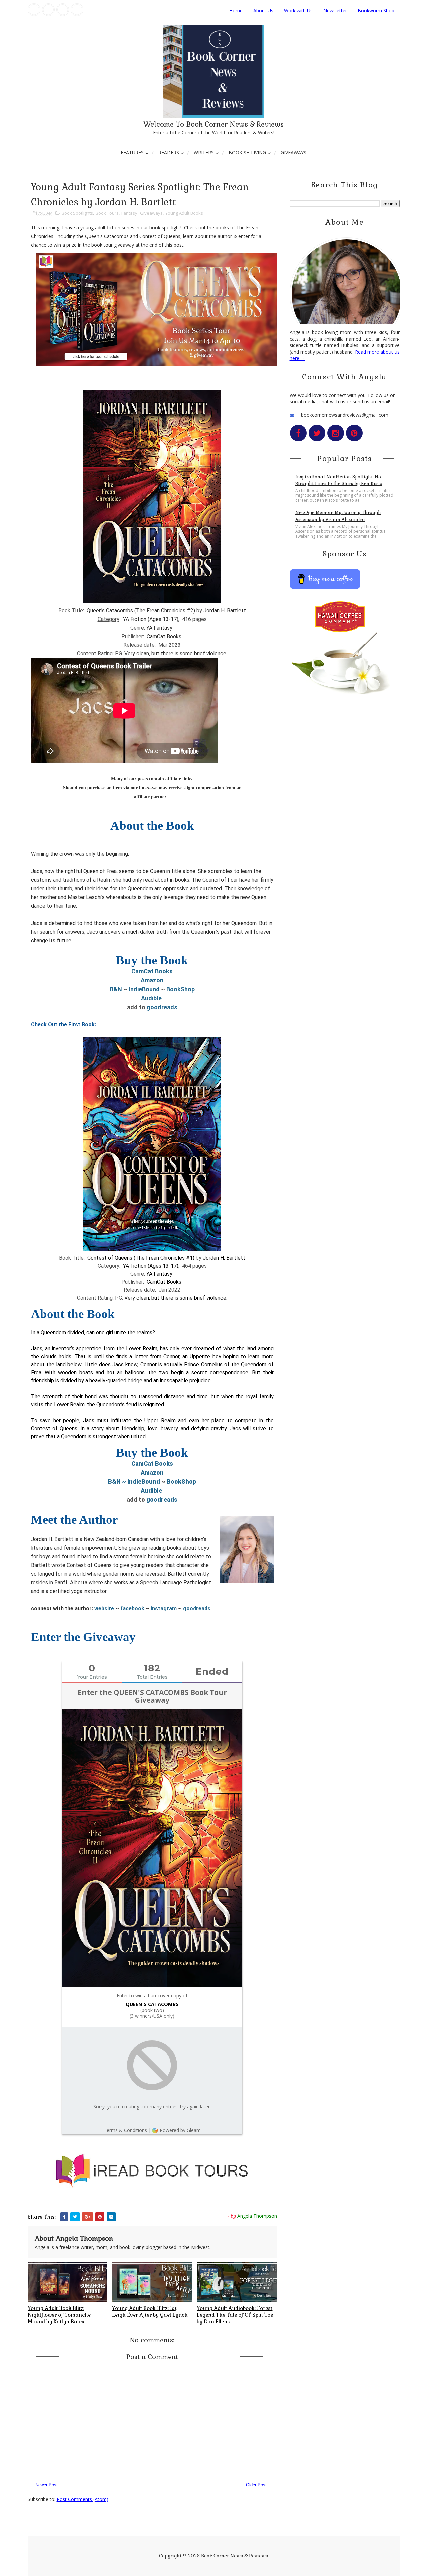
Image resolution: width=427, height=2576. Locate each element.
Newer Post (47, 2485)
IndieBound (144, 989)
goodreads (162, 1007)
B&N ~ (117, 1481)
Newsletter (335, 10)
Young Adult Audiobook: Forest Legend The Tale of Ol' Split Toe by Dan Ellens (235, 2315)
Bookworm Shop (376, 10)
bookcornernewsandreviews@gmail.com (345, 415)
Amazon (152, 980)
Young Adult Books (184, 213)
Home (236, 10)
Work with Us (298, 10)
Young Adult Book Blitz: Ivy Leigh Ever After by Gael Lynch (150, 2312)
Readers (169, 152)
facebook (133, 1608)
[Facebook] (34, 10)
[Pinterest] (77, 10)
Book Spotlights (77, 213)
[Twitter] (48, 10)
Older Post (256, 2485)
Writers (204, 152)
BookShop (181, 989)
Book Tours (107, 213)
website (105, 1608)
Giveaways (293, 152)
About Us (263, 10)
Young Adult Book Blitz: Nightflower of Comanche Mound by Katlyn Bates (59, 2315)
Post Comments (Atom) (83, 2499)
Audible (151, 998)
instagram (164, 1608)
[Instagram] (63, 10)
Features (132, 152)
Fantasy (129, 213)
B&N (116, 989)
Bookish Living (247, 152)
